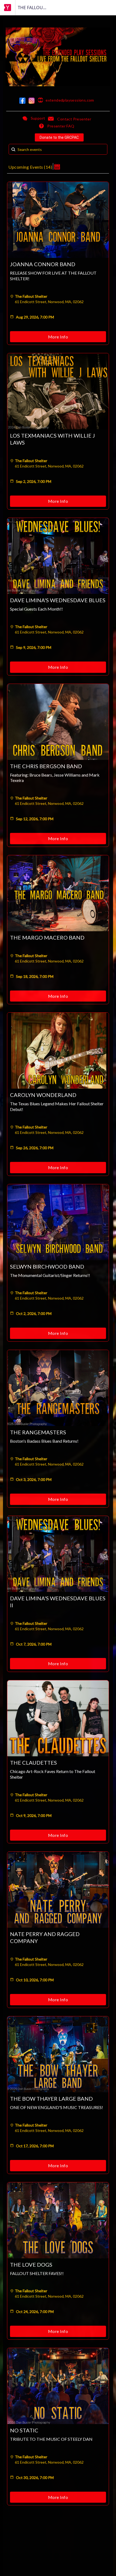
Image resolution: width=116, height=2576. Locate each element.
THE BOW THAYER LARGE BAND (51, 2099)
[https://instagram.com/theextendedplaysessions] (32, 101)
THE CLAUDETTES (33, 1763)
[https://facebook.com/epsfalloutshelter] (22, 101)
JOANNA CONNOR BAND (43, 264)
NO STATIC (24, 2430)
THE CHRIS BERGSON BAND (46, 766)
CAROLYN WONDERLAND (43, 1095)
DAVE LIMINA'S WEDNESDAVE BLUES (58, 600)
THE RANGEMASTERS (38, 1432)
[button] (57, 166)
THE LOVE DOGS (31, 2265)
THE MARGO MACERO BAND (47, 937)
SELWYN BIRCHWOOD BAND (47, 1266)
